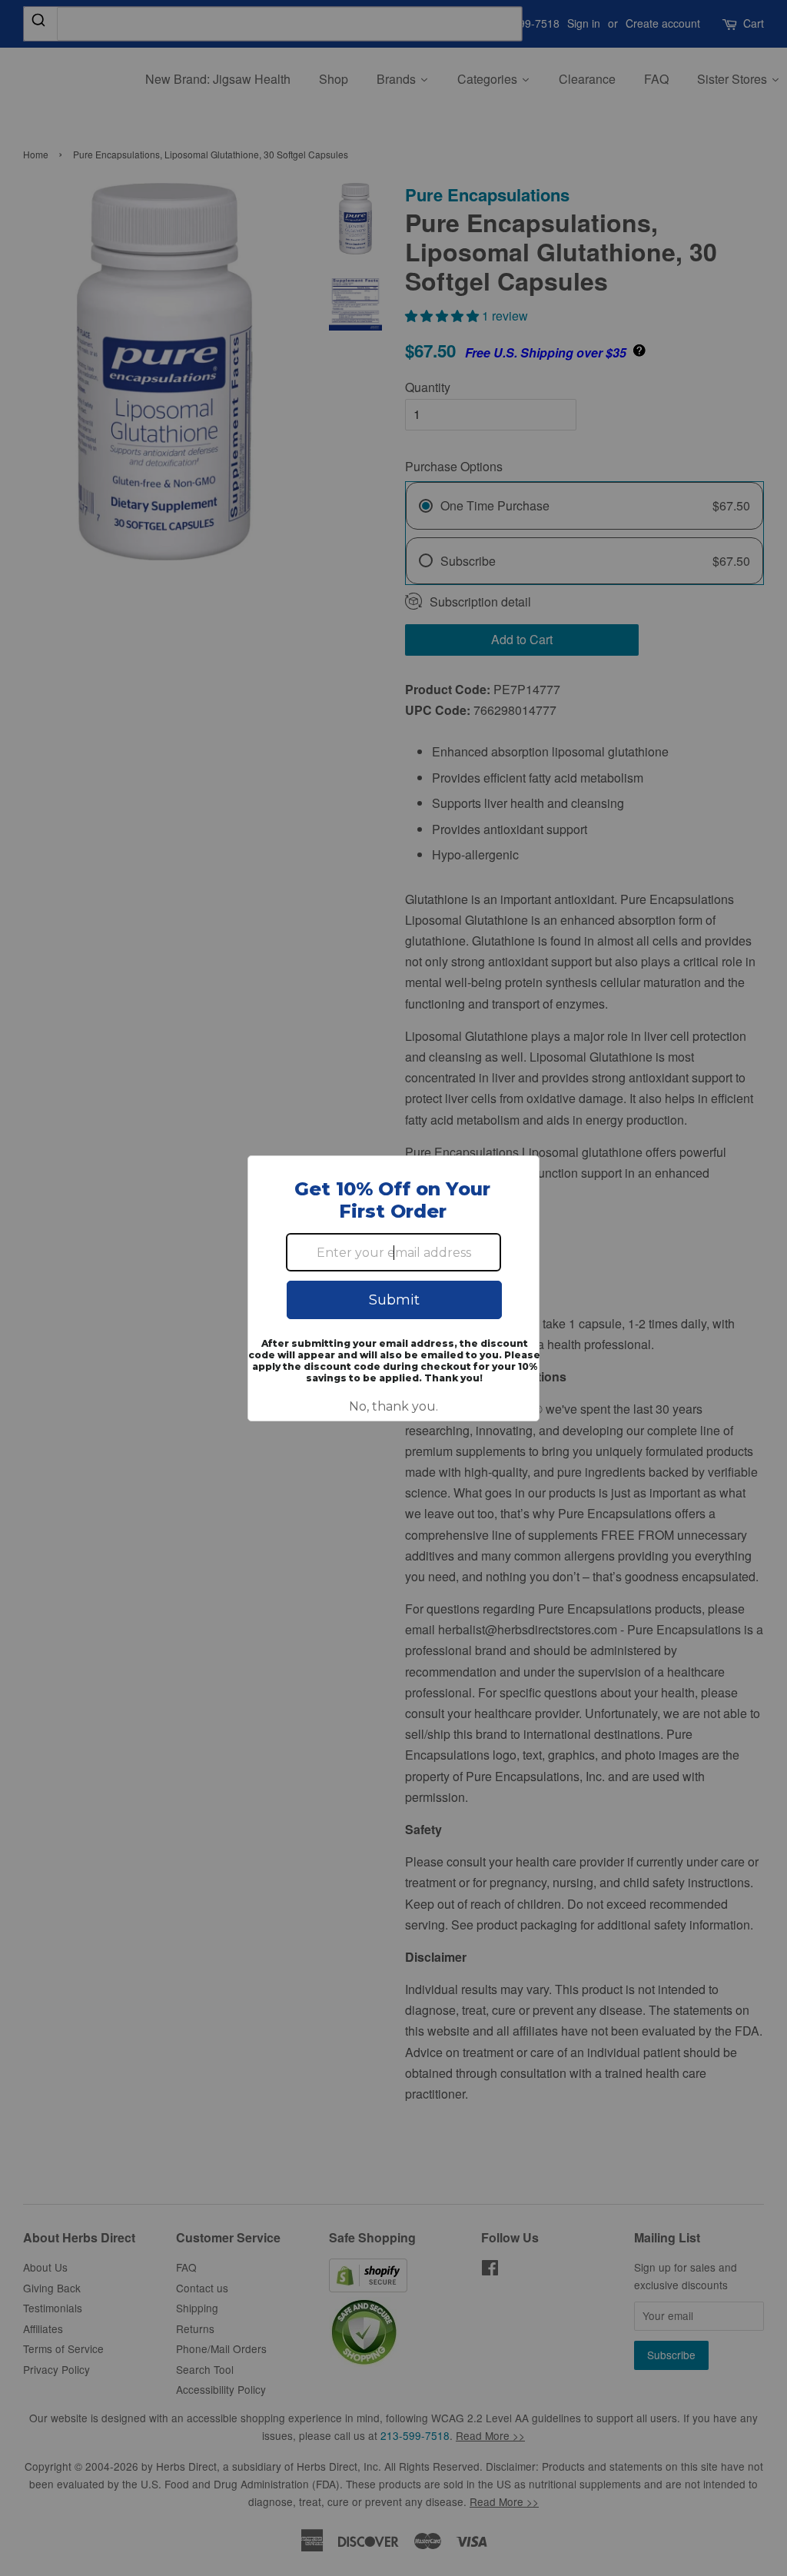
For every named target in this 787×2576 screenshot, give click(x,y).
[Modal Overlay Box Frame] (393, 1288)
